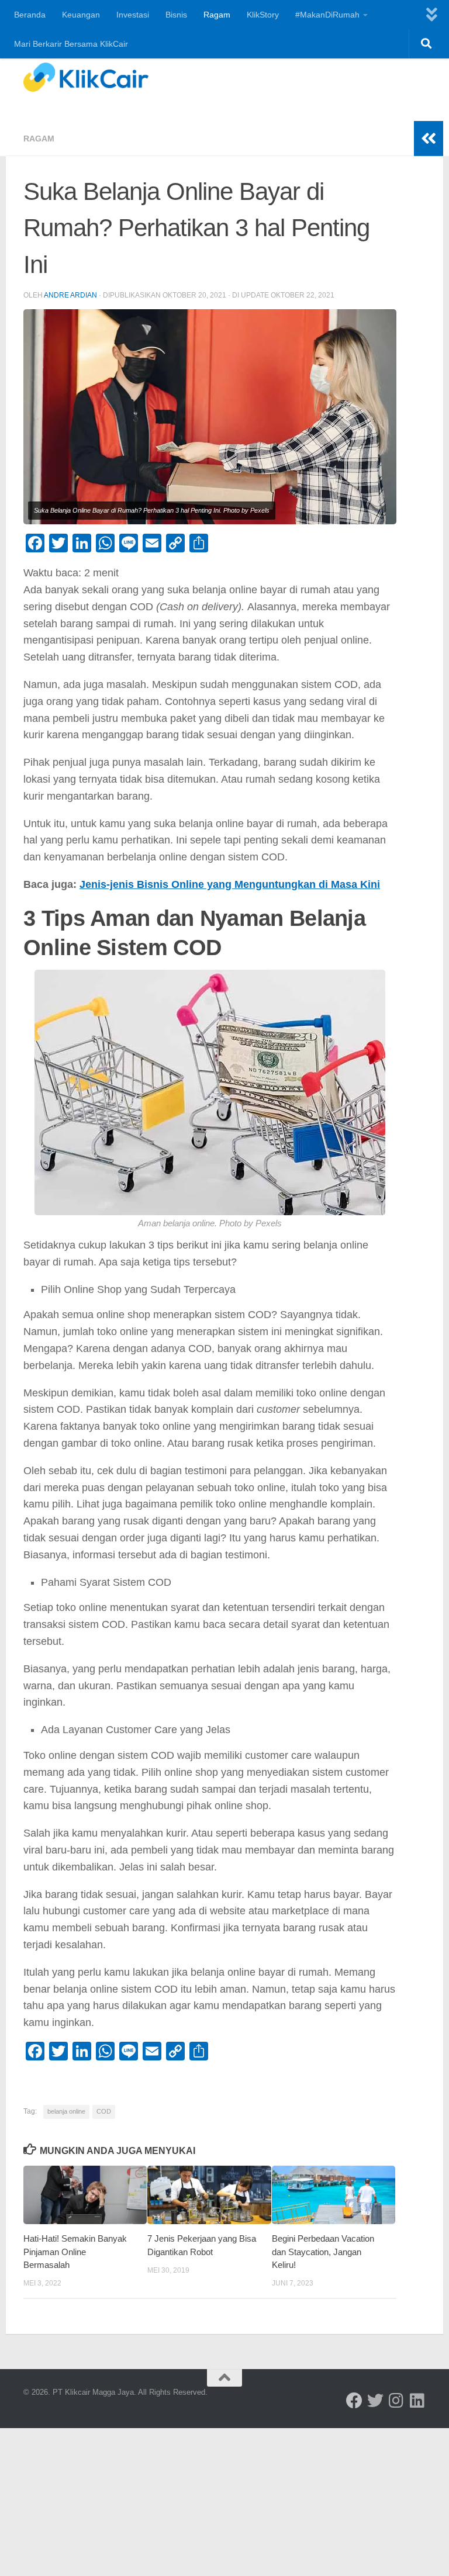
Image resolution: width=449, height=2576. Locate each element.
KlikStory (263, 15)
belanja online (66, 2111)
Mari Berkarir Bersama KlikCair (71, 44)
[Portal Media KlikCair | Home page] (86, 77)
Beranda (30, 15)
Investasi (133, 15)
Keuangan (81, 15)
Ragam (217, 15)
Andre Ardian (70, 295)
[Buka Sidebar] (429, 139)
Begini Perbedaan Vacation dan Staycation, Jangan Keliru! (323, 2252)
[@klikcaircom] (354, 2401)
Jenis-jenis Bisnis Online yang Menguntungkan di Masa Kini (230, 884)
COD (104, 2111)
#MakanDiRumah (327, 15)
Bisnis (176, 15)
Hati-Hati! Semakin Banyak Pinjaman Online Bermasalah (75, 2252)
